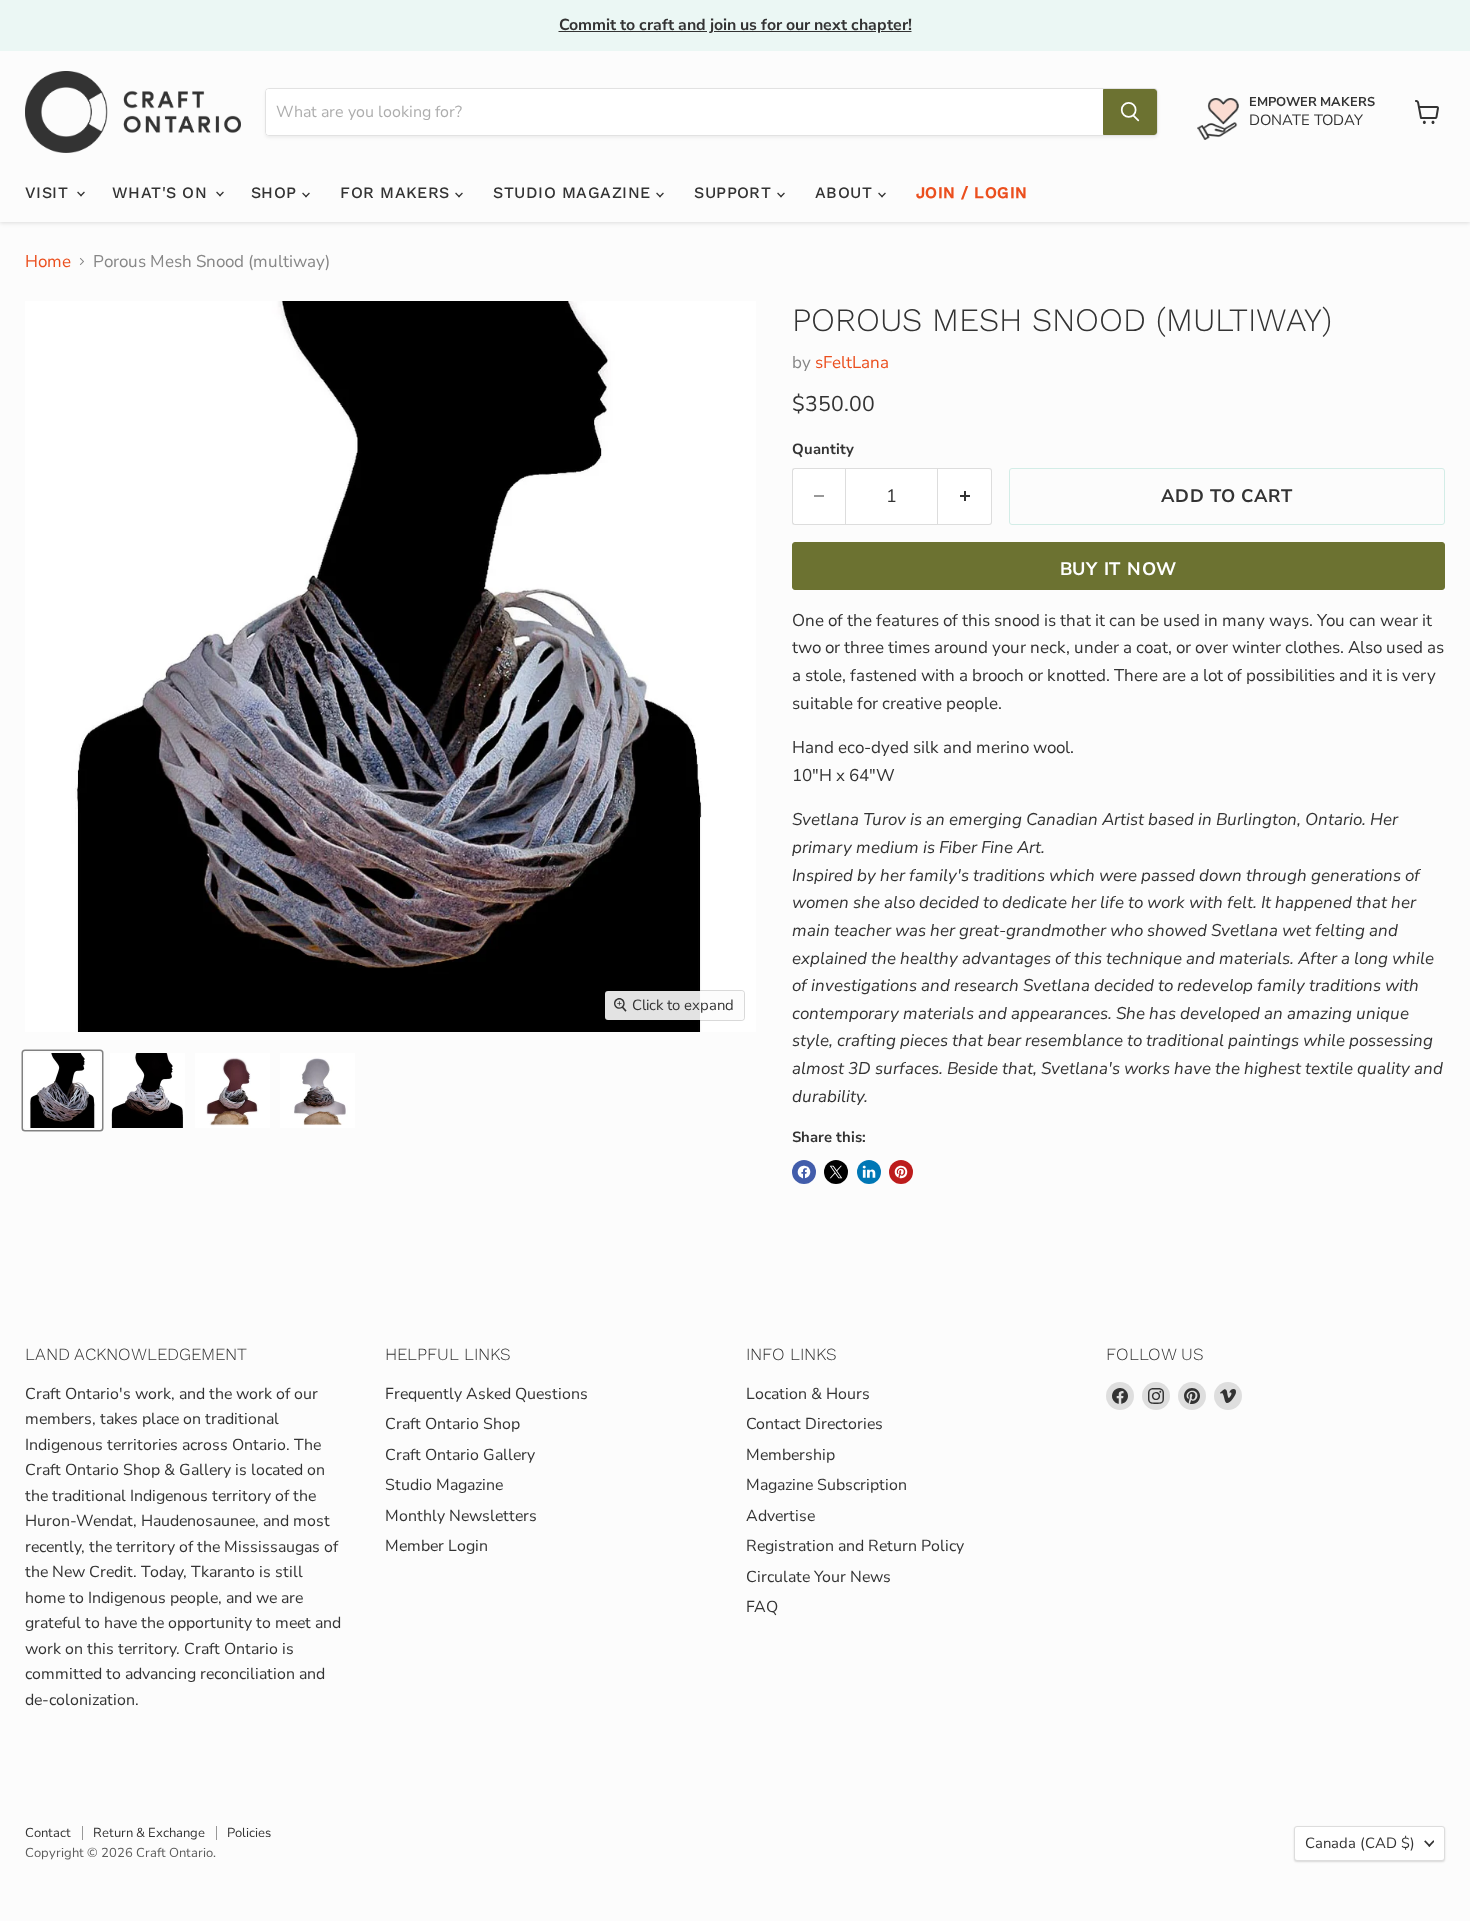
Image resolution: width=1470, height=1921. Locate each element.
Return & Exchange (149, 1833)
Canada (1360, 1843)
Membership (790, 1455)
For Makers (397, 192)
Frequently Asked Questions (486, 1394)
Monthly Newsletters (461, 1516)
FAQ (762, 1607)
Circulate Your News (818, 1577)
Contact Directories (814, 1424)
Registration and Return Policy (855, 1546)
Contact (48, 1833)
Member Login (436, 1546)
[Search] (1130, 112)
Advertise (780, 1516)
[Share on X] (836, 1172)
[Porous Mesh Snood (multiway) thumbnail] (62, 1090)
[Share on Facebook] (804, 1172)
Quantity (823, 449)
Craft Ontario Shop (452, 1424)
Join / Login (972, 192)
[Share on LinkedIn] (869, 1172)
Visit (49, 192)
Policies (249, 1833)
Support (735, 192)
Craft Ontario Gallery (460, 1455)
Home (48, 262)
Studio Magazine (574, 192)
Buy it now (1118, 569)
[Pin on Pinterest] (901, 1172)
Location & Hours (808, 1394)
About (846, 192)
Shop (276, 192)
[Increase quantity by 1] (965, 496)
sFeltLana (852, 362)
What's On (162, 192)
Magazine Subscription (826, 1485)
